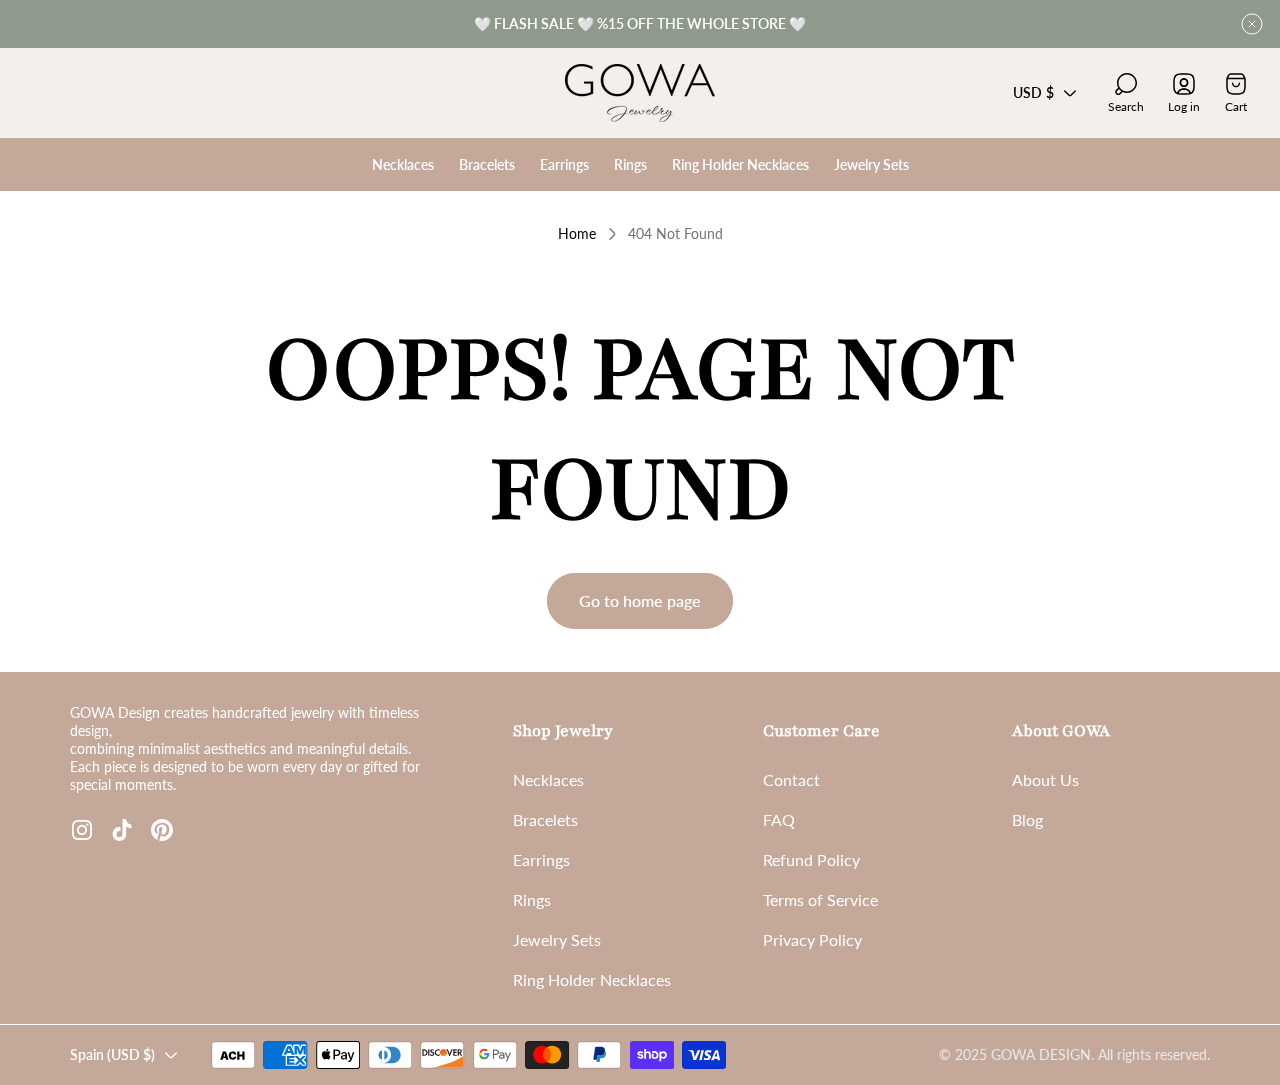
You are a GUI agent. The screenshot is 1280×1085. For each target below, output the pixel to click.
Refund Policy (811, 859)
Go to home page (640, 600)
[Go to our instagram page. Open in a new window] (82, 830)
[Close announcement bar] (1252, 24)
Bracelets (545, 819)
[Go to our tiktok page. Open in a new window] (122, 830)
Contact (791, 779)
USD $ (1033, 92)
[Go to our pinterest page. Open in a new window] (162, 830)
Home (577, 233)
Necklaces (548, 779)
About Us (1045, 779)
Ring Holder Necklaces (592, 979)
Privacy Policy (812, 939)
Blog (1027, 819)
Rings (532, 899)
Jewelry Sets (557, 939)
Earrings (541, 859)
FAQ (779, 819)
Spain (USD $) (112, 1054)
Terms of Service (820, 899)
